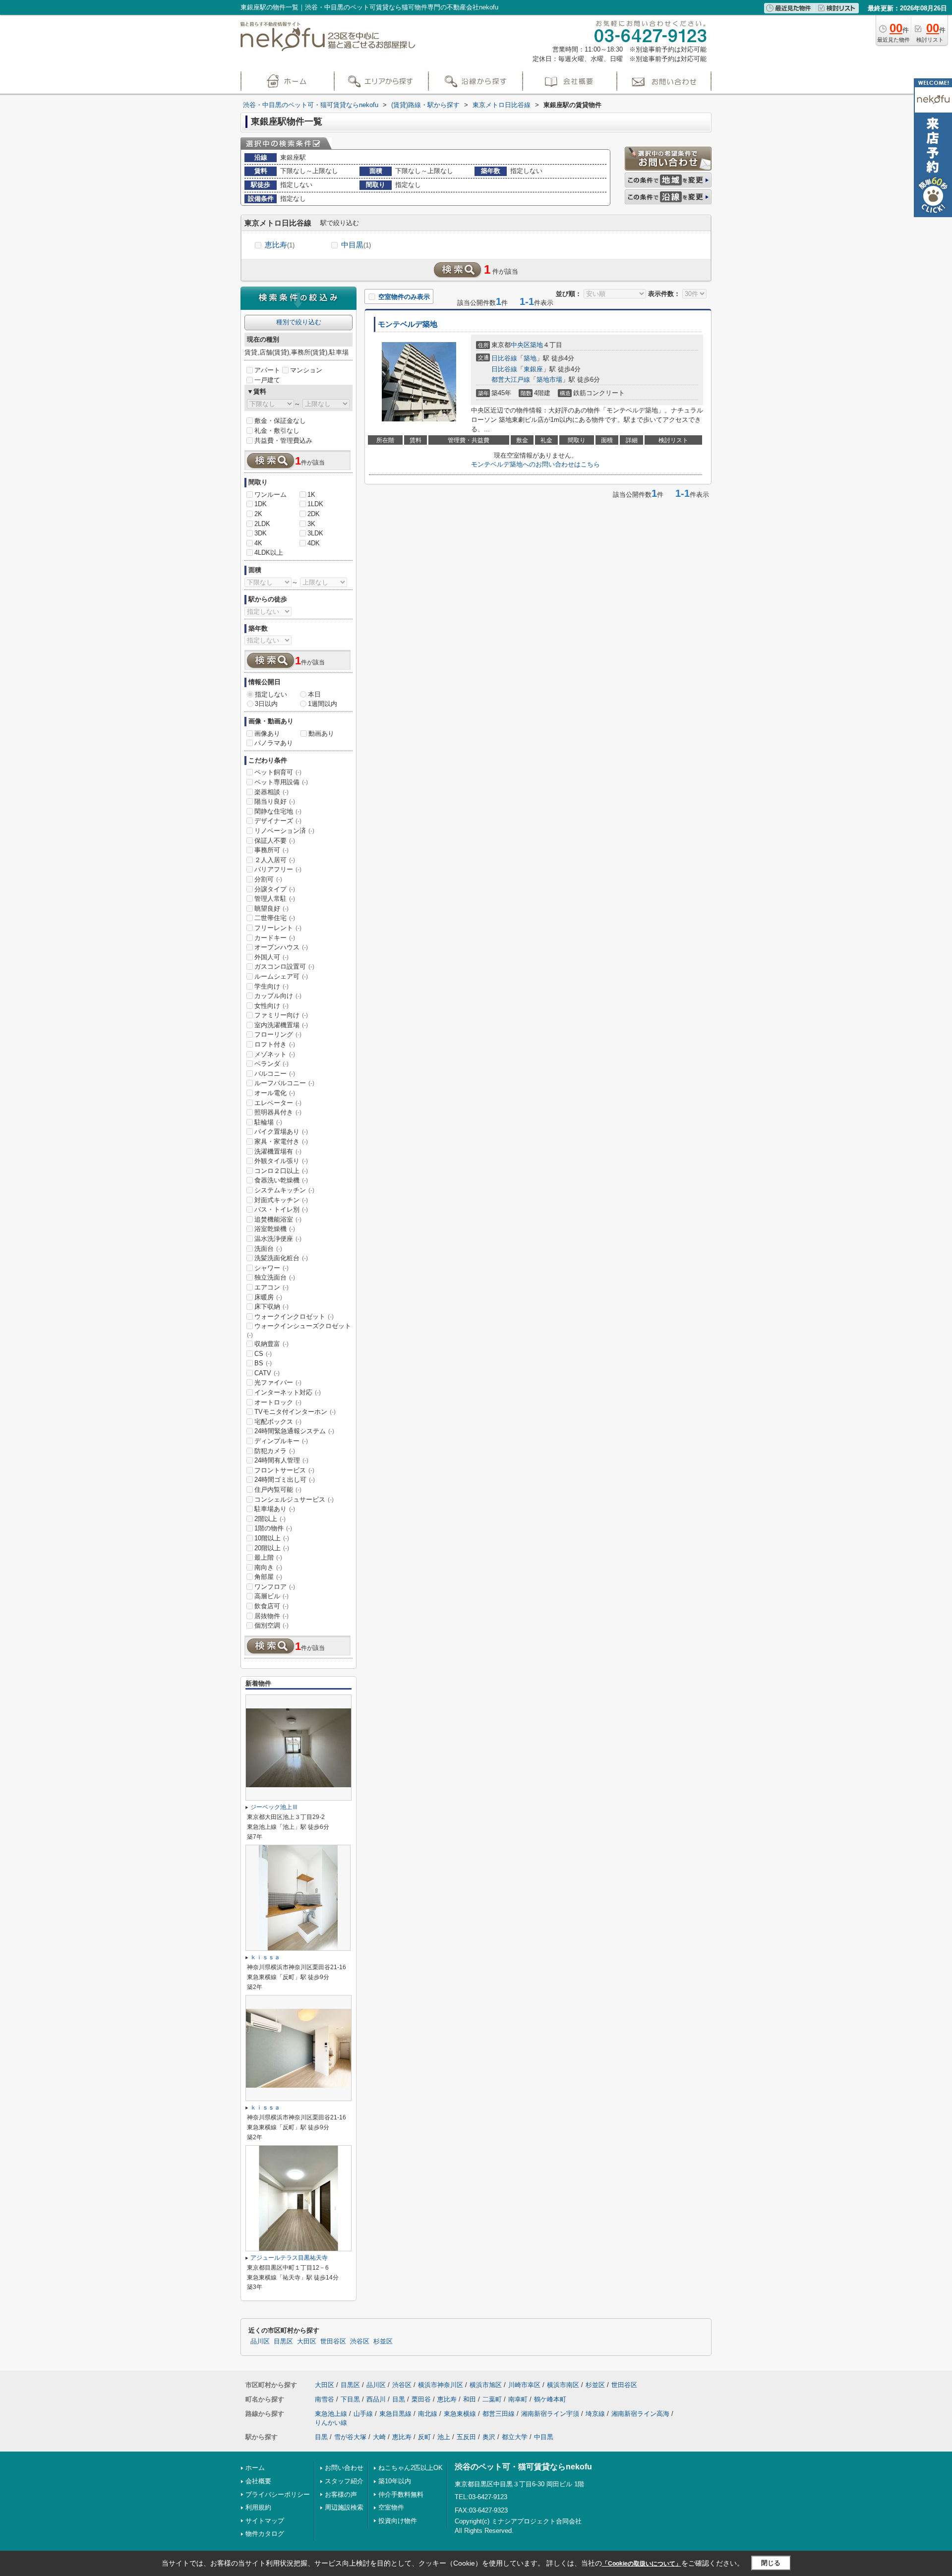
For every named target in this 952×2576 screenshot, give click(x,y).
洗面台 (268, 1249)
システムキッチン (284, 1190)
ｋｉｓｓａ (265, 1957)
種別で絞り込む (299, 322)
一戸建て (267, 380)
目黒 (399, 2399)
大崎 (379, 2437)
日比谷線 (504, 358)
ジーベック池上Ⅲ (274, 1807)
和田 (470, 2399)
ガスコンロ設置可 (284, 966)
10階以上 (272, 1538)
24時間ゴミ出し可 (285, 1480)
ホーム (255, 2468)
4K (258, 543)
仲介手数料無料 (401, 2494)
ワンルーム (270, 495)
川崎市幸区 (524, 2385)
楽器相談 (271, 792)
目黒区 (283, 2342)
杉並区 (383, 2342)
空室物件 (391, 2507)
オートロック (278, 1402)
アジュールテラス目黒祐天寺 (289, 2258)
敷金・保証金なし (280, 421)
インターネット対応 (288, 1392)
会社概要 (258, 2481)
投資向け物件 (398, 2521)
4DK (314, 543)
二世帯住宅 (275, 918)
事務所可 (271, 850)
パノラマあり (274, 743)
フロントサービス (284, 1470)
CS (263, 1354)
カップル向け (278, 996)
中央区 (520, 345)
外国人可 (271, 957)
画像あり (267, 733)
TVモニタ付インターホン (295, 1412)
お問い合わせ (344, 2468)
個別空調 (271, 1625)
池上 (444, 2437)
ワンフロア (275, 1587)
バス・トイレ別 (281, 1209)
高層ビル (271, 1596)
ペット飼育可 (278, 772)
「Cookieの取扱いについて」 (642, 2564)
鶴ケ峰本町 (550, 2399)
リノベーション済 (284, 831)
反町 (424, 2437)
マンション (306, 370)
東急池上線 (331, 2414)
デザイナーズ (278, 821)
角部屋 (268, 1577)
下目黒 (350, 2399)
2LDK (262, 524)
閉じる (771, 2563)
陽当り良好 (275, 801)
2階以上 (270, 1519)
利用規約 (258, 2507)
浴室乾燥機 (275, 1229)
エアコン (271, 1287)
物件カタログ (265, 2534)
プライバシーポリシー (278, 2494)
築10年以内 (395, 2481)
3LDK (315, 533)
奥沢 (489, 2437)
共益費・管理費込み (283, 440)
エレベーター (278, 1103)
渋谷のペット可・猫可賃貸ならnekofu (523, 2467)
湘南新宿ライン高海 (640, 2414)
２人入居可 (275, 860)
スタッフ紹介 (344, 2481)
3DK (261, 533)
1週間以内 (323, 704)
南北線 (428, 2414)
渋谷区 (360, 2342)
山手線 (363, 2414)
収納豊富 (271, 1344)
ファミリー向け (281, 1015)
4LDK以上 (269, 553)
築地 (536, 345)
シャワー (271, 1268)
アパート (267, 370)
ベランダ (271, 1064)
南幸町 (518, 2399)
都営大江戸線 (511, 380)
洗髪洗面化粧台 (281, 1258)
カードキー (275, 938)
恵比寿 (280, 245)
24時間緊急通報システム (294, 1431)
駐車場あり (275, 1509)
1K (311, 495)
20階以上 (272, 1548)
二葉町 (492, 2399)
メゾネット (275, 1054)
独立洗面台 (275, 1277)
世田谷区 (333, 2342)
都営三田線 (499, 2414)
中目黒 (356, 245)
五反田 (466, 2437)
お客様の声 (341, 2494)
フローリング (278, 1034)
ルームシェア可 (281, 976)
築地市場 (549, 380)
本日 (314, 694)
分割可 (268, 879)
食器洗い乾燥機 (281, 1180)
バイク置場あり (281, 1132)
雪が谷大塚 (350, 2437)
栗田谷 (421, 2399)
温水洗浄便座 (278, 1239)
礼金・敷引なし (277, 431)
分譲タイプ (275, 889)
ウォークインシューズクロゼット (299, 1330)
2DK (314, 514)
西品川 (376, 2399)
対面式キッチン (281, 1200)
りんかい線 (331, 2423)
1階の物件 (273, 1528)
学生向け (271, 986)
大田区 (307, 2342)
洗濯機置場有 (278, 1151)
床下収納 (271, 1307)
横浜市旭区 (486, 2385)
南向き (268, 1567)
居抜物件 (271, 1616)
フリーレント (278, 928)
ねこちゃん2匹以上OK (411, 2468)
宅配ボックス (278, 1422)
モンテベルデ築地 (408, 324)
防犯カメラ (275, 1451)
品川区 (260, 2342)
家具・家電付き (281, 1142)
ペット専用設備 (281, 782)
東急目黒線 (395, 2414)
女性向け (271, 1006)
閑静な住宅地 (278, 811)
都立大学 (515, 2437)
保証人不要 (275, 841)
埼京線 (595, 2414)
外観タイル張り (281, 1161)
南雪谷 (325, 2399)
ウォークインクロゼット (294, 1317)
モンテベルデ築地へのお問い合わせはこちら (535, 464)
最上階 (268, 1557)
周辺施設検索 (344, 2507)
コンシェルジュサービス (294, 1499)
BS (263, 1363)
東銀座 (533, 369)
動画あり (321, 733)
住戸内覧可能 (278, 1490)
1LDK (315, 504)
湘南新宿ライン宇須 (550, 2414)
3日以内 (266, 704)
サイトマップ (265, 2521)
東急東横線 (460, 2414)
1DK (261, 504)
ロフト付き (275, 1044)
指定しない (271, 694)
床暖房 (268, 1297)
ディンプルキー (281, 1441)
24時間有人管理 (281, 1460)
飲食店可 (271, 1606)
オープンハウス (281, 947)
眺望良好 (271, 908)
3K (311, 524)
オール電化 (275, 1093)
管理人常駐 (275, 899)
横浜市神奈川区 (441, 2385)
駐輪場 (268, 1122)
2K (258, 514)
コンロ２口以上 (281, 1171)
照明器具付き (278, 1112)
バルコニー (275, 1074)
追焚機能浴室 (278, 1219)
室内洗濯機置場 (281, 1025)
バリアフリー (278, 869)
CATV (267, 1373)
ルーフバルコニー (284, 1083)
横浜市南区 (563, 2385)
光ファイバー (278, 1382)
